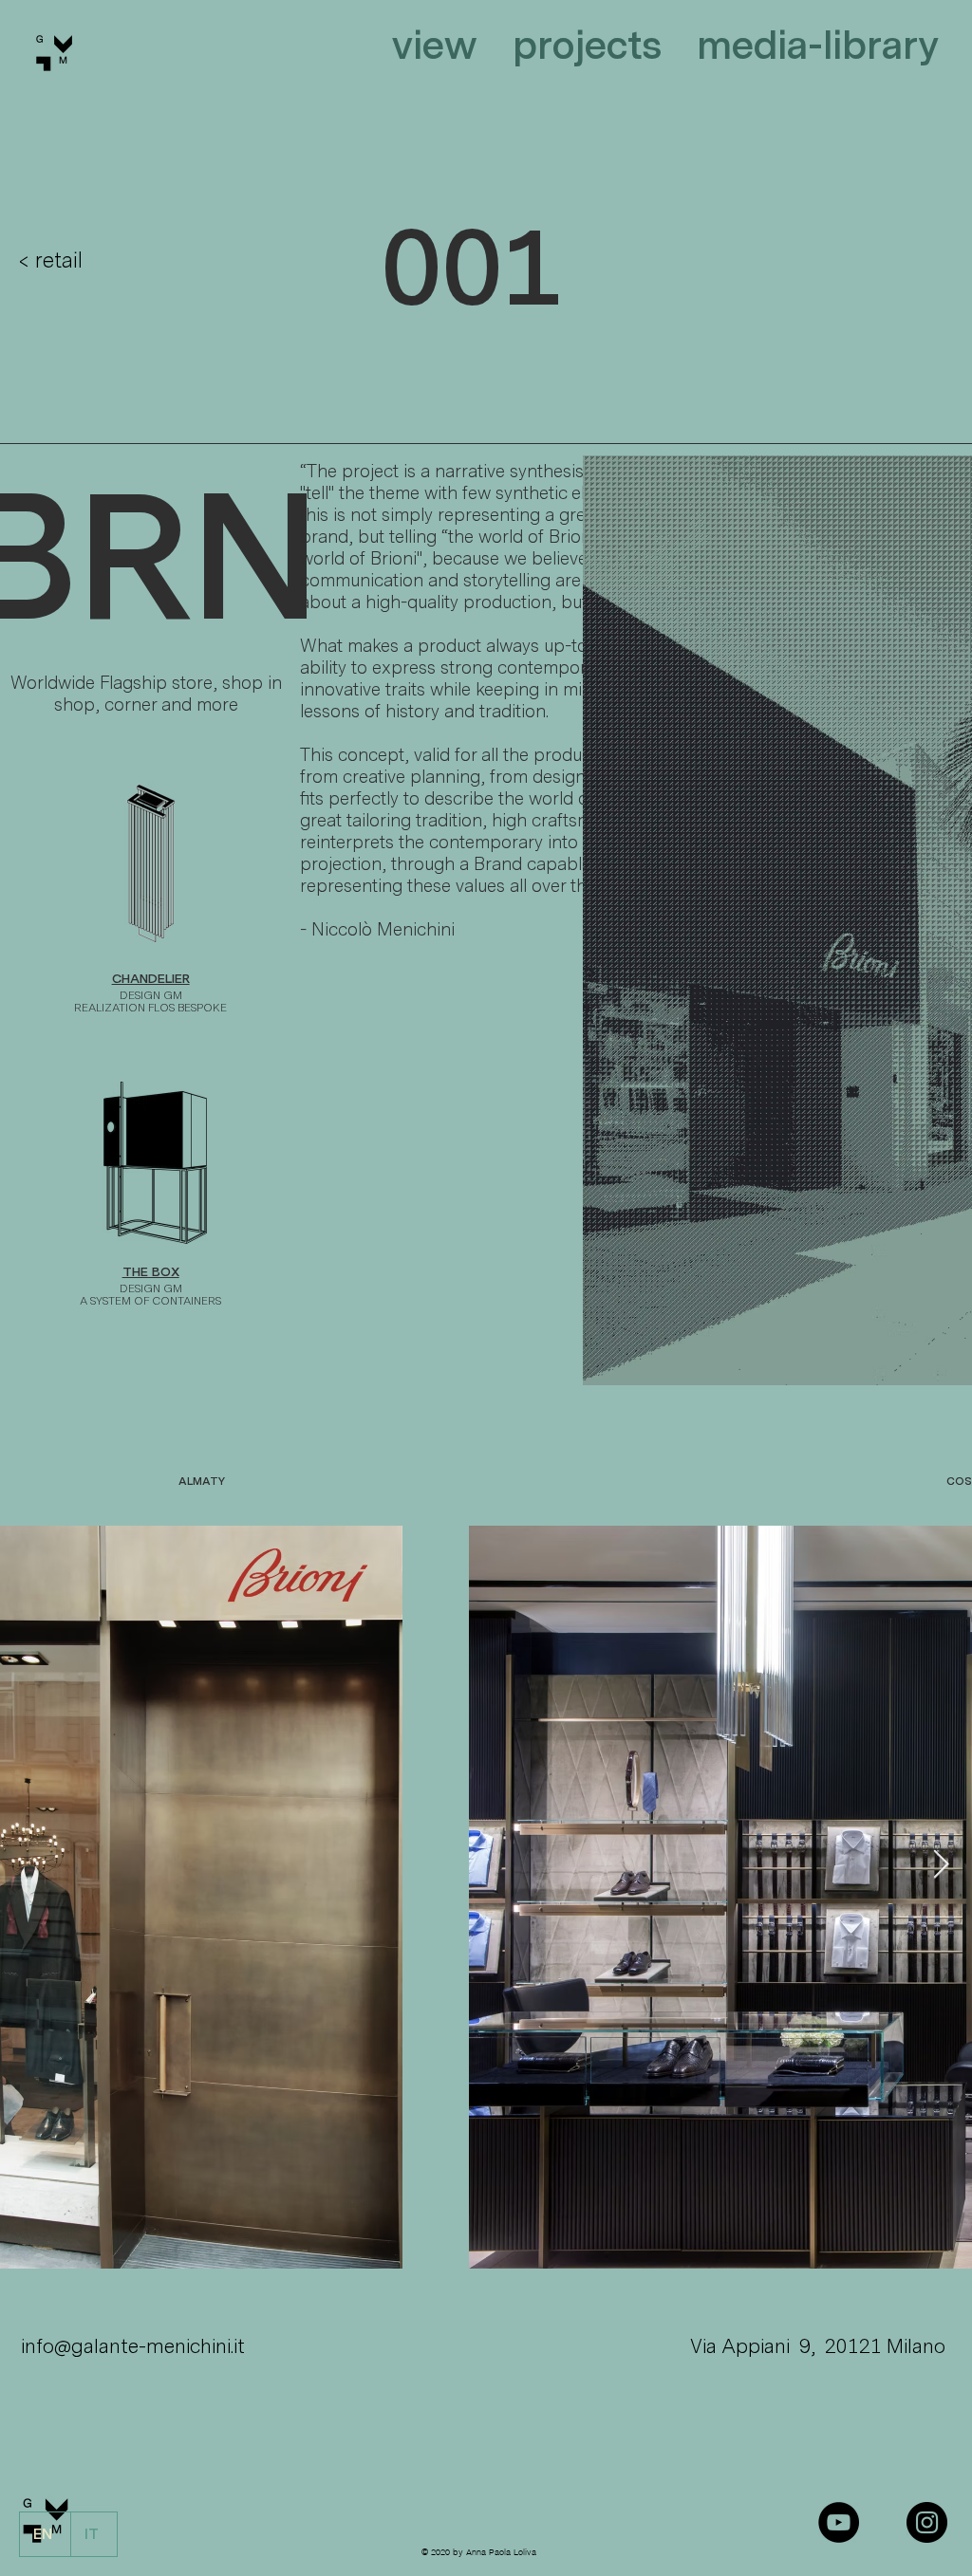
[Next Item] (941, 1864)
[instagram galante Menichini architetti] (927, 2522)
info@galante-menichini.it (133, 2346)
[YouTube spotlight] (839, 2522)
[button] (430, 43)
